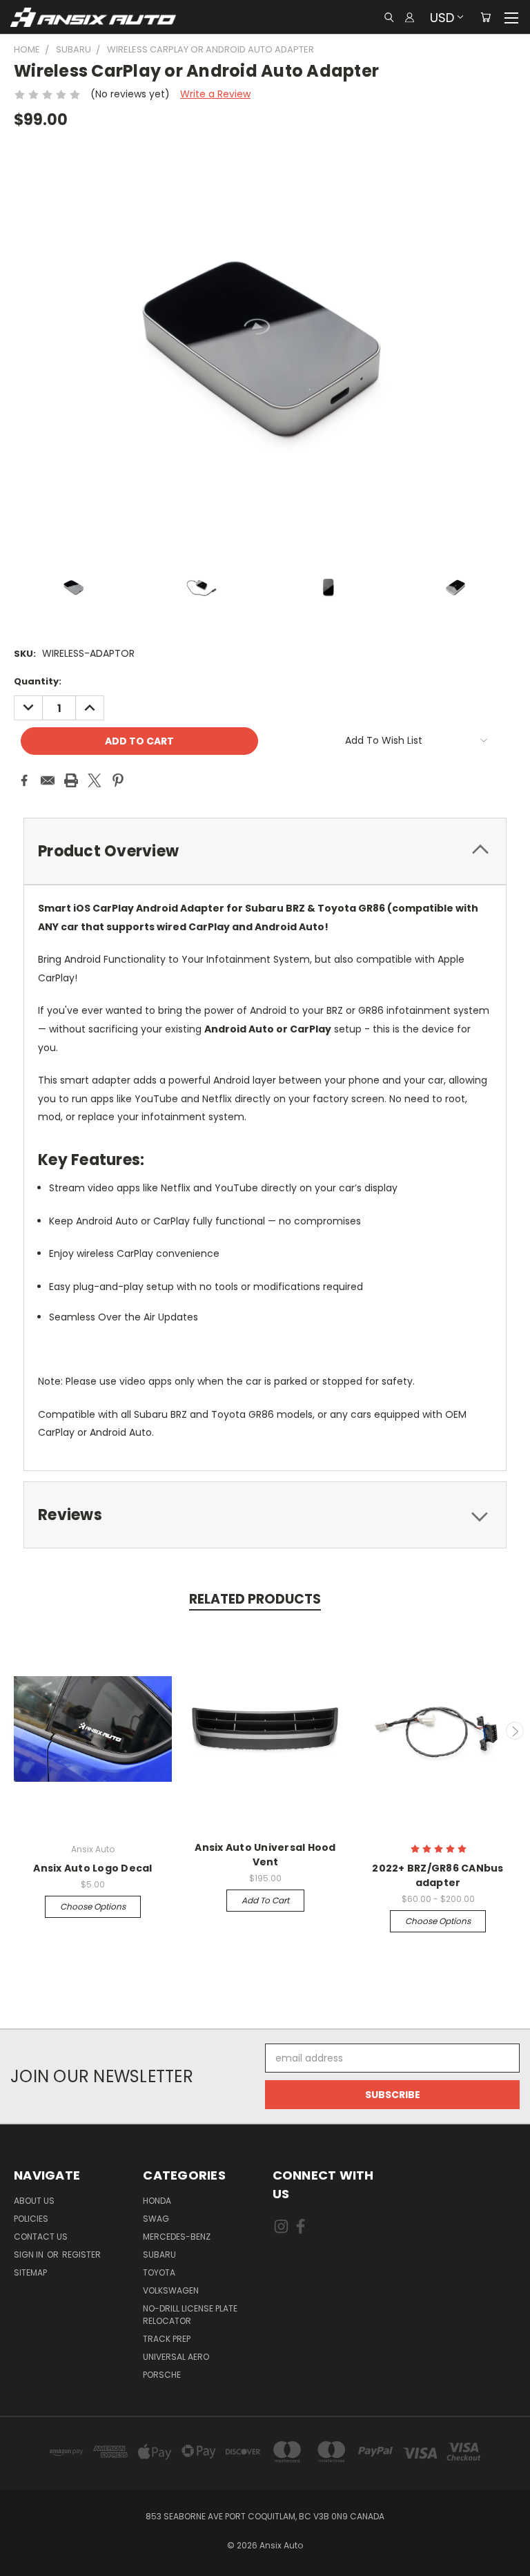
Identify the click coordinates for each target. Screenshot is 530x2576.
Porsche (162, 2375)
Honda (157, 2201)
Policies (31, 2219)
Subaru (159, 2255)
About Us (34, 2201)
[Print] (71, 780)
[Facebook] (24, 780)
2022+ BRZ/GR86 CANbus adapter (438, 1875)
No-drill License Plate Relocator (190, 2315)
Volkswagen (171, 2290)
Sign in (30, 2255)
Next (515, 1731)
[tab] (265, 851)
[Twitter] (95, 780)
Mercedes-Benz (177, 2237)
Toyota (159, 2272)
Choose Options (93, 1906)
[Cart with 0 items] (485, 17)
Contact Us (41, 2237)
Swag (156, 2219)
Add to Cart (265, 1900)
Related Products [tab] (255, 1599)
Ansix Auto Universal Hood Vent (265, 1855)
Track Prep (167, 2339)
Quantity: (38, 681)
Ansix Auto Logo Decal (92, 1868)
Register (81, 2255)
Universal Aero (176, 2357)
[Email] (48, 780)
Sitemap (30, 2272)
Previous (16, 1731)
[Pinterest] (118, 780)
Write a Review (215, 94)
